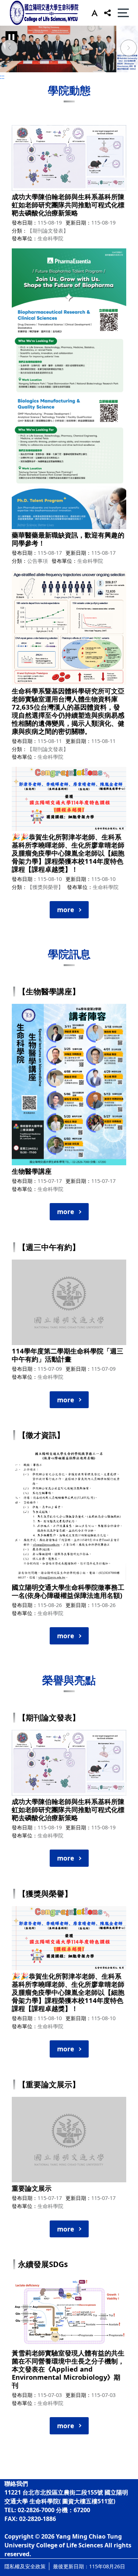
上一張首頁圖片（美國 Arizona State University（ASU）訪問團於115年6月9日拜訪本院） (9, 49)
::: (2, 77)
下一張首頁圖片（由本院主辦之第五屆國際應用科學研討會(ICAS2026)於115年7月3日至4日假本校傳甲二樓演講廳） (129, 49)
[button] (93, 13)
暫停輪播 (11, 37)
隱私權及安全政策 (25, 2566)
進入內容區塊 (18, 4)
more (66, 910)
